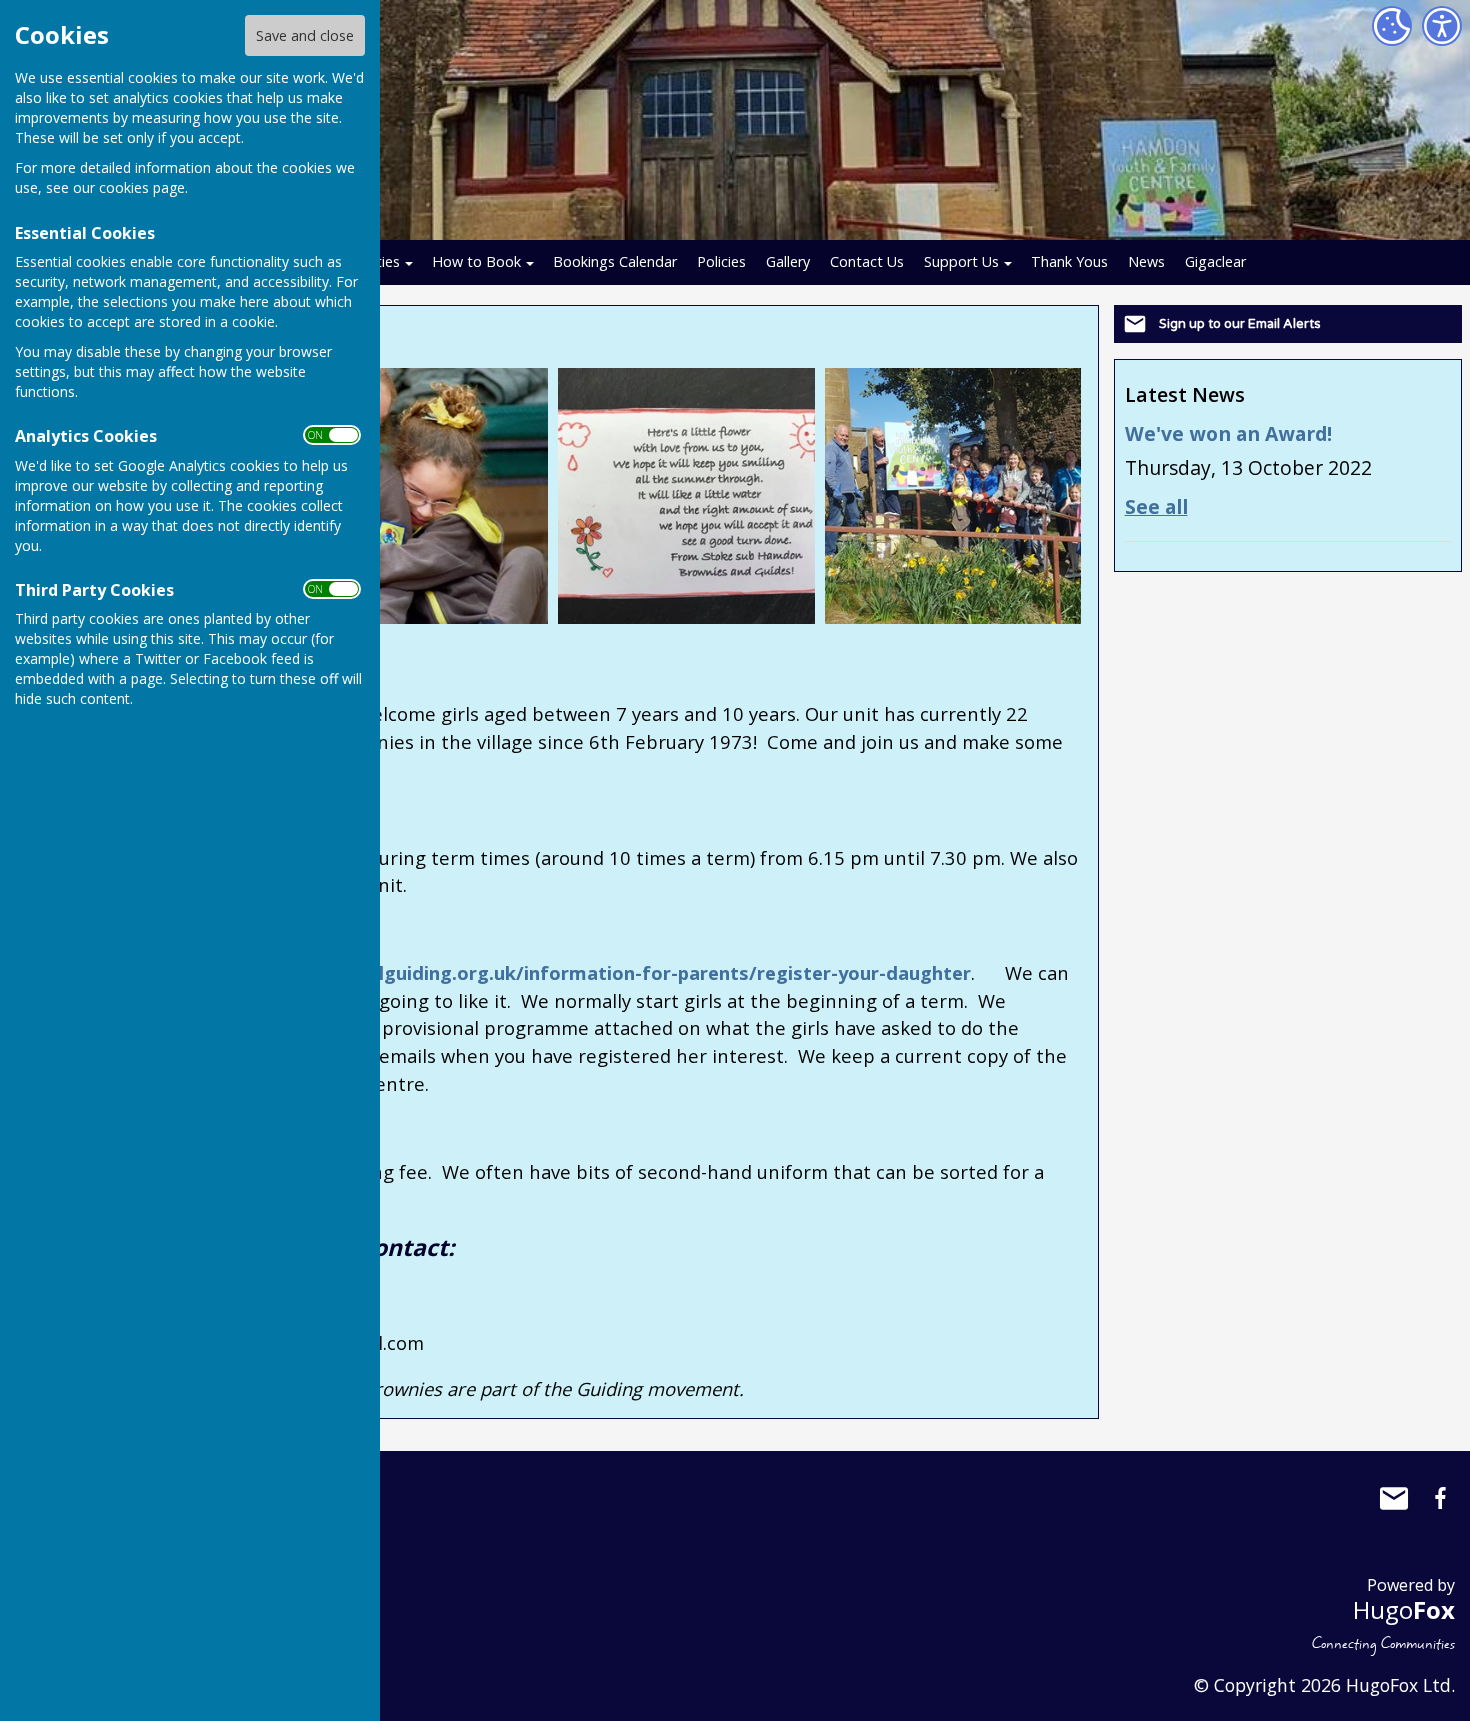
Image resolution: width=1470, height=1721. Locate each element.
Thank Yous (1069, 261)
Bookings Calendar (615, 261)
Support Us (961, 261)
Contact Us (867, 261)
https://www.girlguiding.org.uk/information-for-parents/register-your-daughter (600, 972)
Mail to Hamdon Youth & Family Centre (1394, 1498)
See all (1156, 506)
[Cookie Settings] (1392, 26)
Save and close (305, 35)
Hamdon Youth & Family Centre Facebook (1440, 1498)
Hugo (1404, 1609)
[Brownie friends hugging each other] (420, 494)
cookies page (142, 187)
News (1146, 261)
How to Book (476, 261)
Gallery (788, 261)
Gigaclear (1215, 261)
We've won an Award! (1228, 433)
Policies (721, 261)
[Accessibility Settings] (1442, 26)
